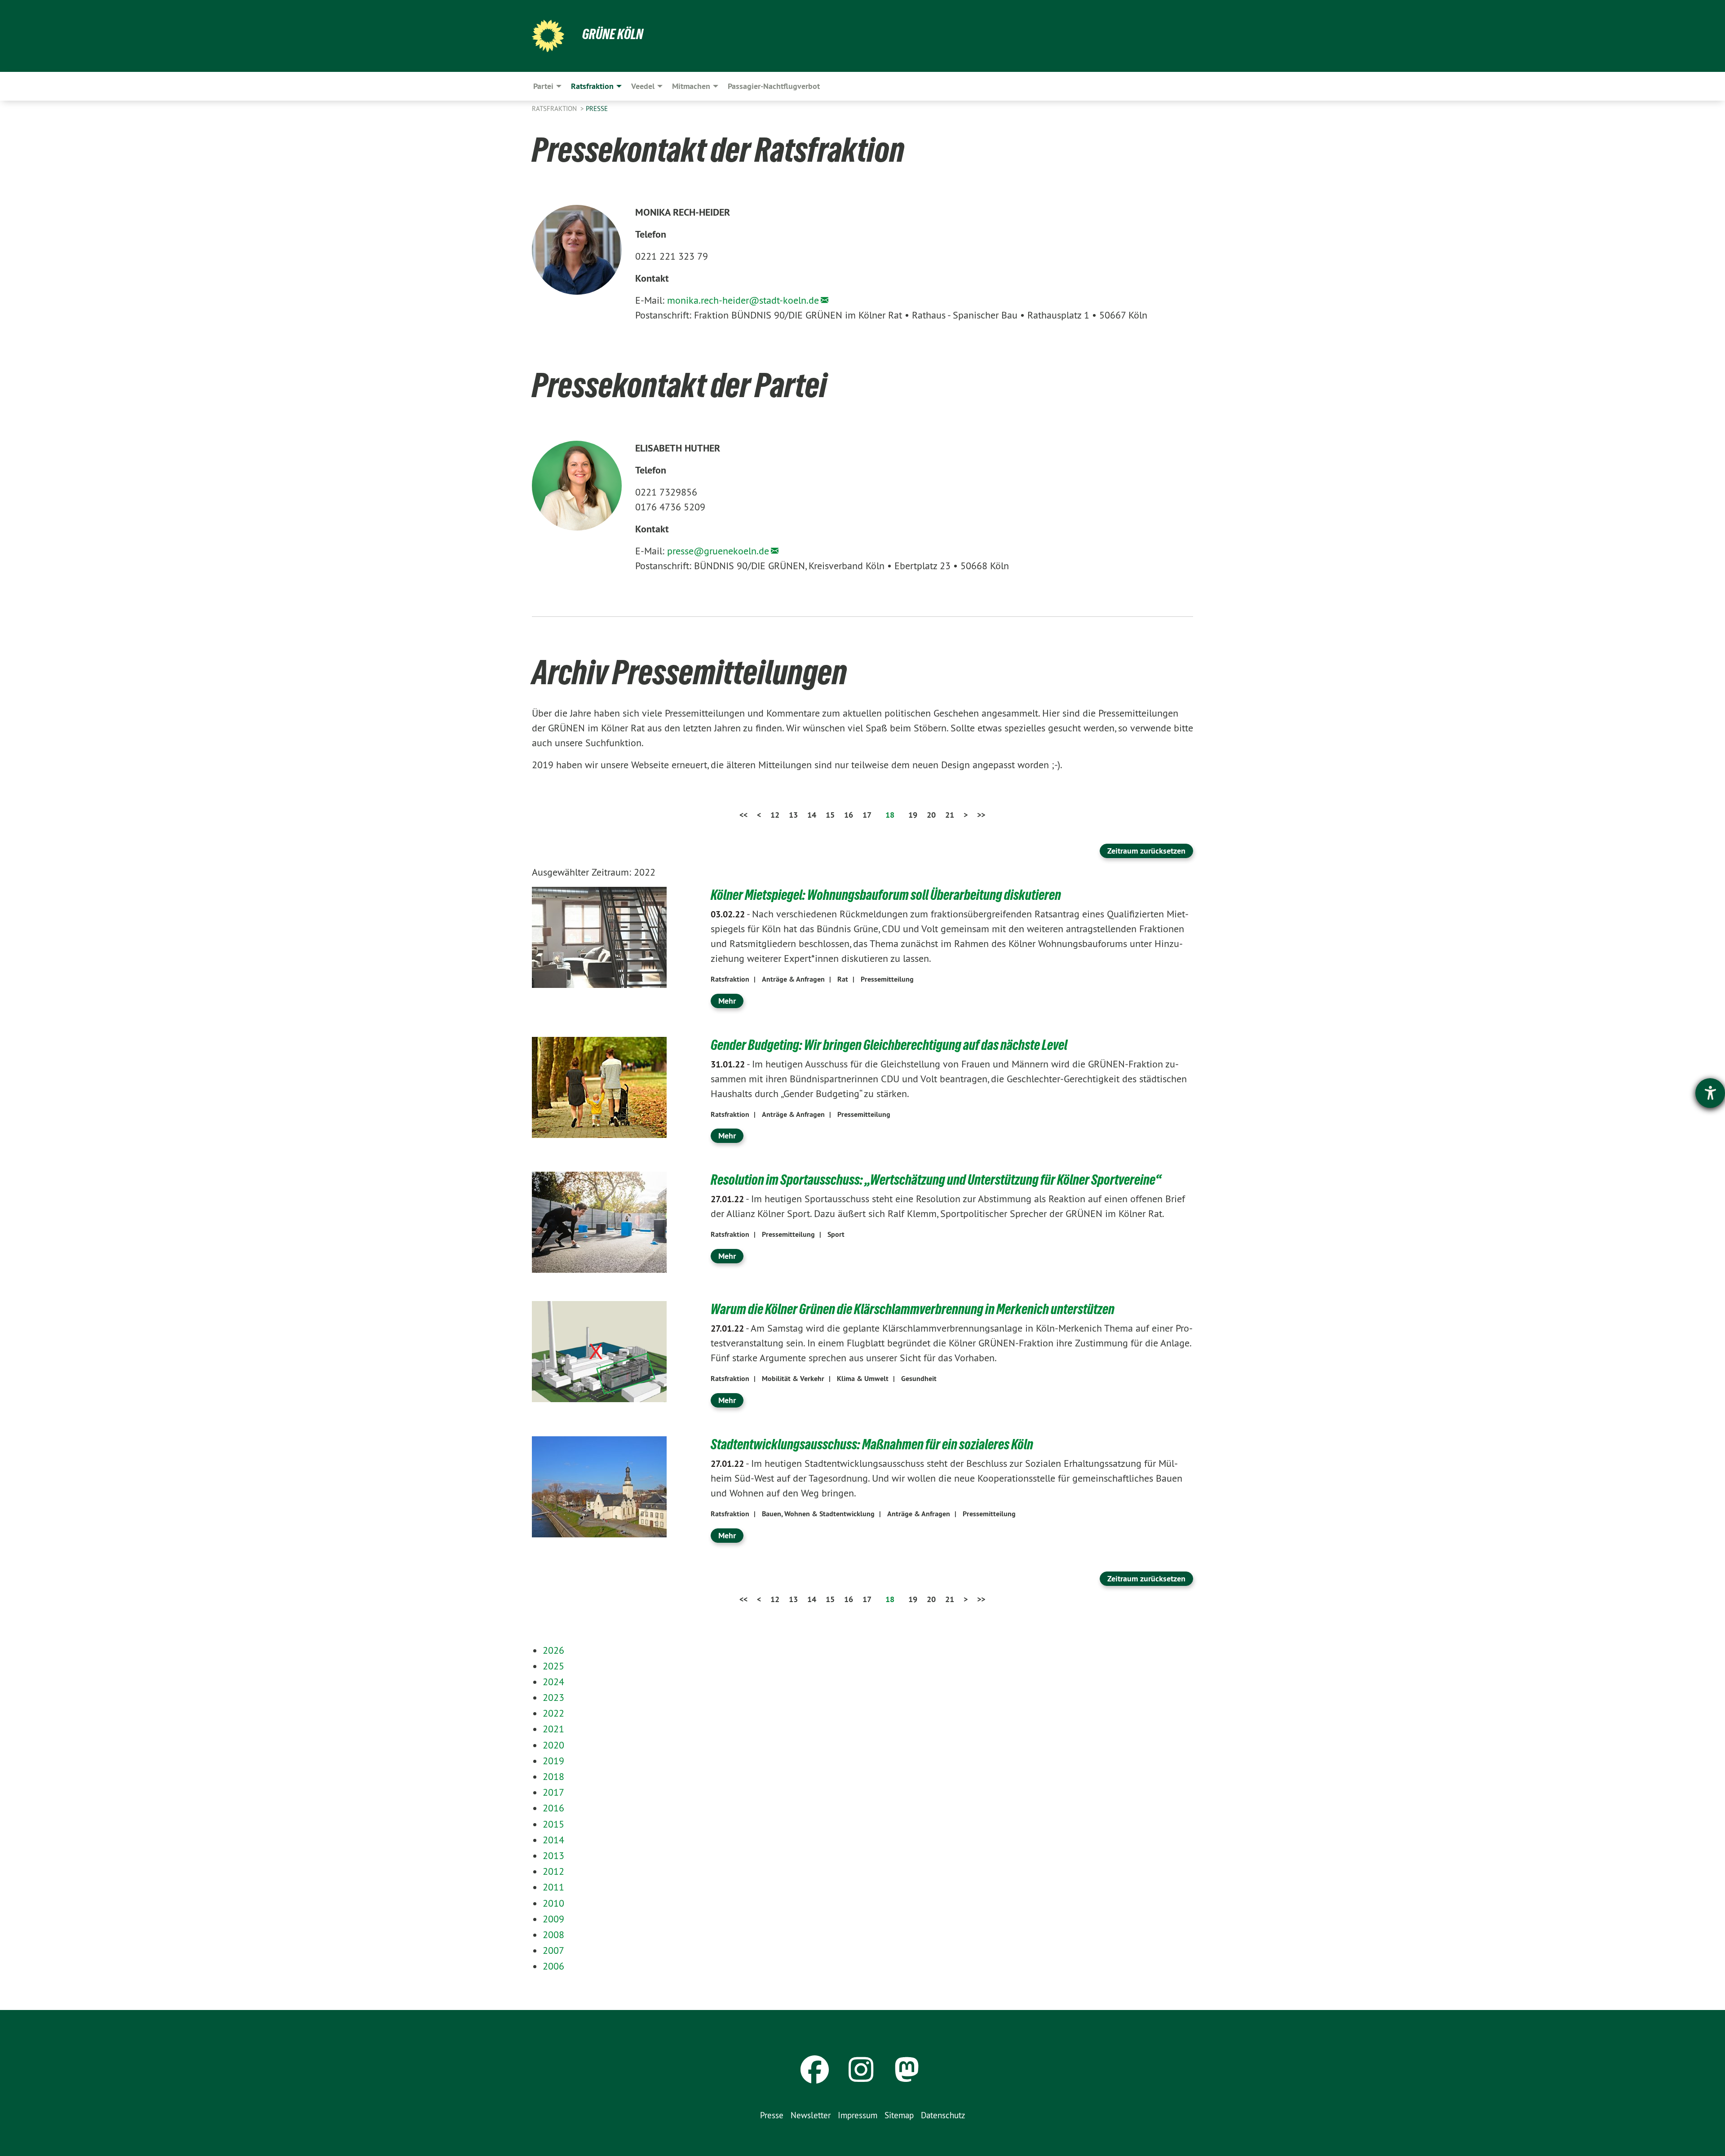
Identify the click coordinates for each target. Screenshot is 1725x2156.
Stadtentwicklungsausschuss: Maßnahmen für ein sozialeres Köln (872, 1444)
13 (793, 815)
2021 (553, 1729)
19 (913, 815)
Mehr (727, 1001)
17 (867, 815)
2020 (553, 1745)
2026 (553, 1650)
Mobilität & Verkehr (793, 1379)
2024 (553, 1682)
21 (950, 815)
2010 (553, 1903)
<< (743, 815)
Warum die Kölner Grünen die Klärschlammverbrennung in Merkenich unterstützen (913, 1309)
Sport (836, 1234)
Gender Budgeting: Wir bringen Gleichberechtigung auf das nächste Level (889, 1045)
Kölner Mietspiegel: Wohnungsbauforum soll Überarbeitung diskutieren (886, 895)
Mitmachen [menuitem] (691, 86)
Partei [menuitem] (543, 86)
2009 (553, 1919)
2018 (553, 1776)
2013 (553, 1855)
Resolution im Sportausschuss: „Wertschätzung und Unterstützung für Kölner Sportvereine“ (936, 1180)
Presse (597, 108)
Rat (843, 979)
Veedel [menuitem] (643, 86)
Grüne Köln (613, 34)
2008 (553, 1935)
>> (981, 815)
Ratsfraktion (555, 108)
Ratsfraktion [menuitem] (592, 86)
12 (775, 815)
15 (830, 815)
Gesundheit (919, 1379)
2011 (553, 1887)
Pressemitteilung (887, 979)
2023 (553, 1697)
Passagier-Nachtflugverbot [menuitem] (774, 86)
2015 (553, 1824)
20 (931, 815)
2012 (553, 1871)
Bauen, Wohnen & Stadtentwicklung (818, 1514)
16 (849, 815)
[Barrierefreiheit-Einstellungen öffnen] (1710, 1093)
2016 (553, 1808)
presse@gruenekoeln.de (718, 551)
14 (812, 815)
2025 (553, 1666)
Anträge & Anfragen (793, 979)
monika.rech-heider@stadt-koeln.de (743, 300)
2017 (553, 1792)
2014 (553, 1840)
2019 (553, 1761)
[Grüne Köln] (548, 36)
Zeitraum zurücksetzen (1146, 851)
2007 (553, 1950)
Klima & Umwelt (863, 1379)
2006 (553, 1966)
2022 (553, 1713)
